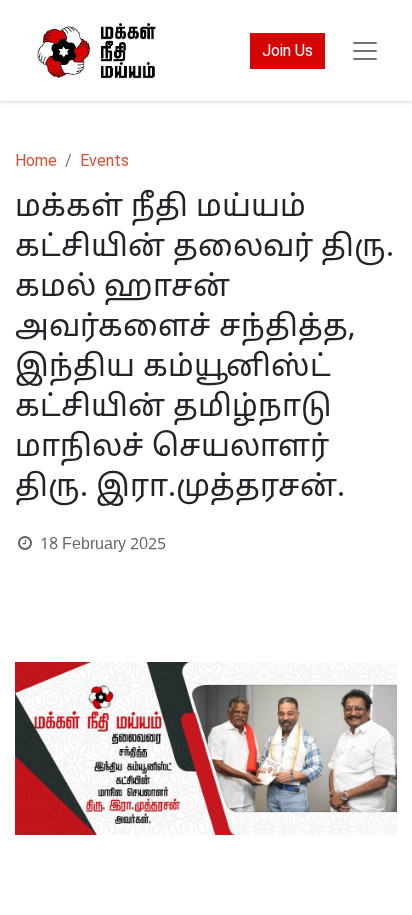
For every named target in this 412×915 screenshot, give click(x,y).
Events (104, 160)
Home (36, 160)
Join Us (287, 50)
